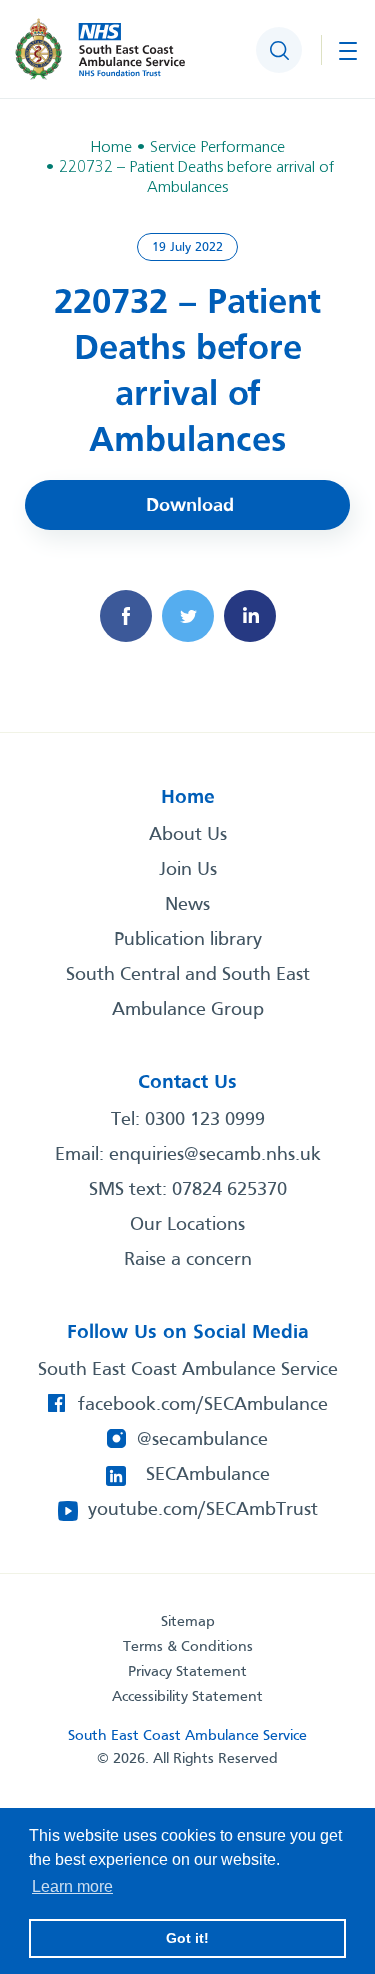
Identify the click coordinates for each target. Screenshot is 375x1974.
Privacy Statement (187, 1672)
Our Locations (187, 1225)
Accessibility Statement (187, 1697)
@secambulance (202, 1440)
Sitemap (188, 1622)
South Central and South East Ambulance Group (188, 992)
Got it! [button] (187, 1938)
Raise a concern (188, 1260)
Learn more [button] (72, 1886)
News (187, 905)
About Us (188, 835)
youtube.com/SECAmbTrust (203, 1510)
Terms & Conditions (188, 1647)
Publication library (188, 940)
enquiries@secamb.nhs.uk (215, 1155)
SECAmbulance (208, 1475)
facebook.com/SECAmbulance (203, 1405)
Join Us (188, 870)
